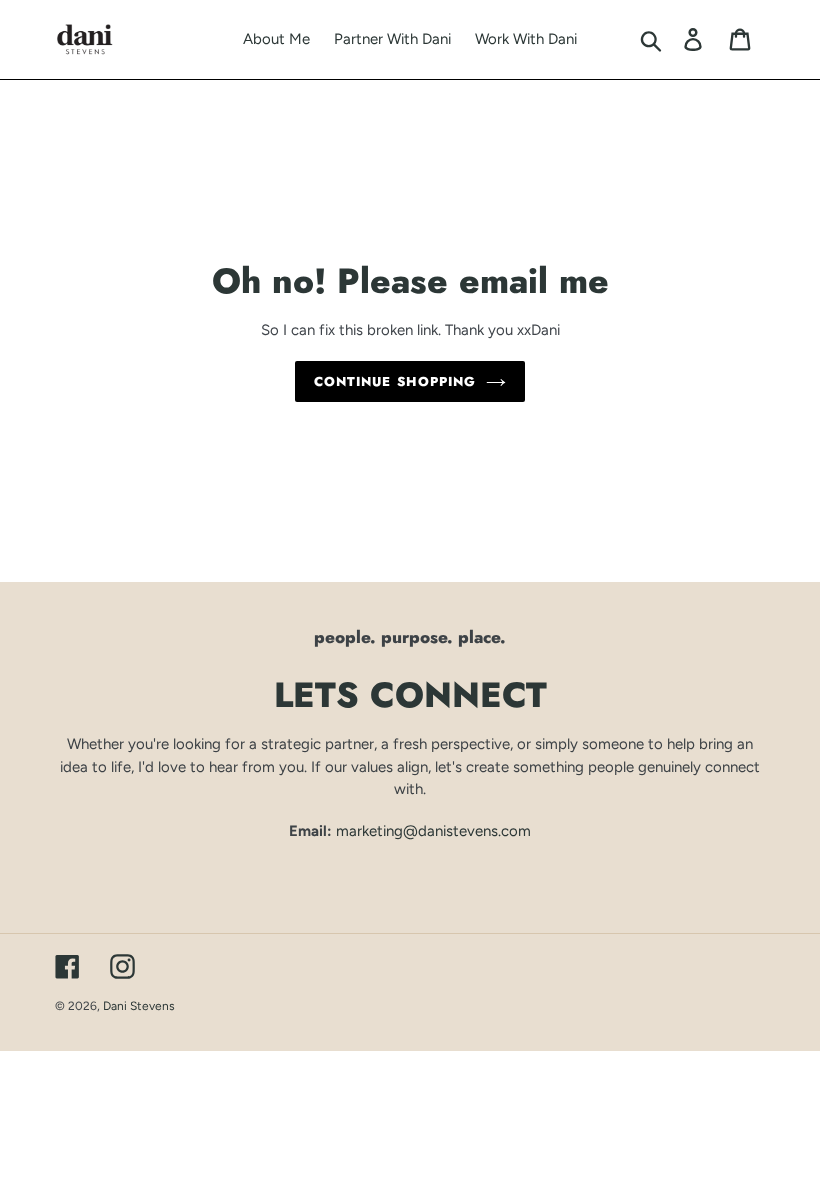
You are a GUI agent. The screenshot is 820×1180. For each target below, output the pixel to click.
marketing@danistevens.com (433, 831)
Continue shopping (395, 381)
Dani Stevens (139, 1006)
